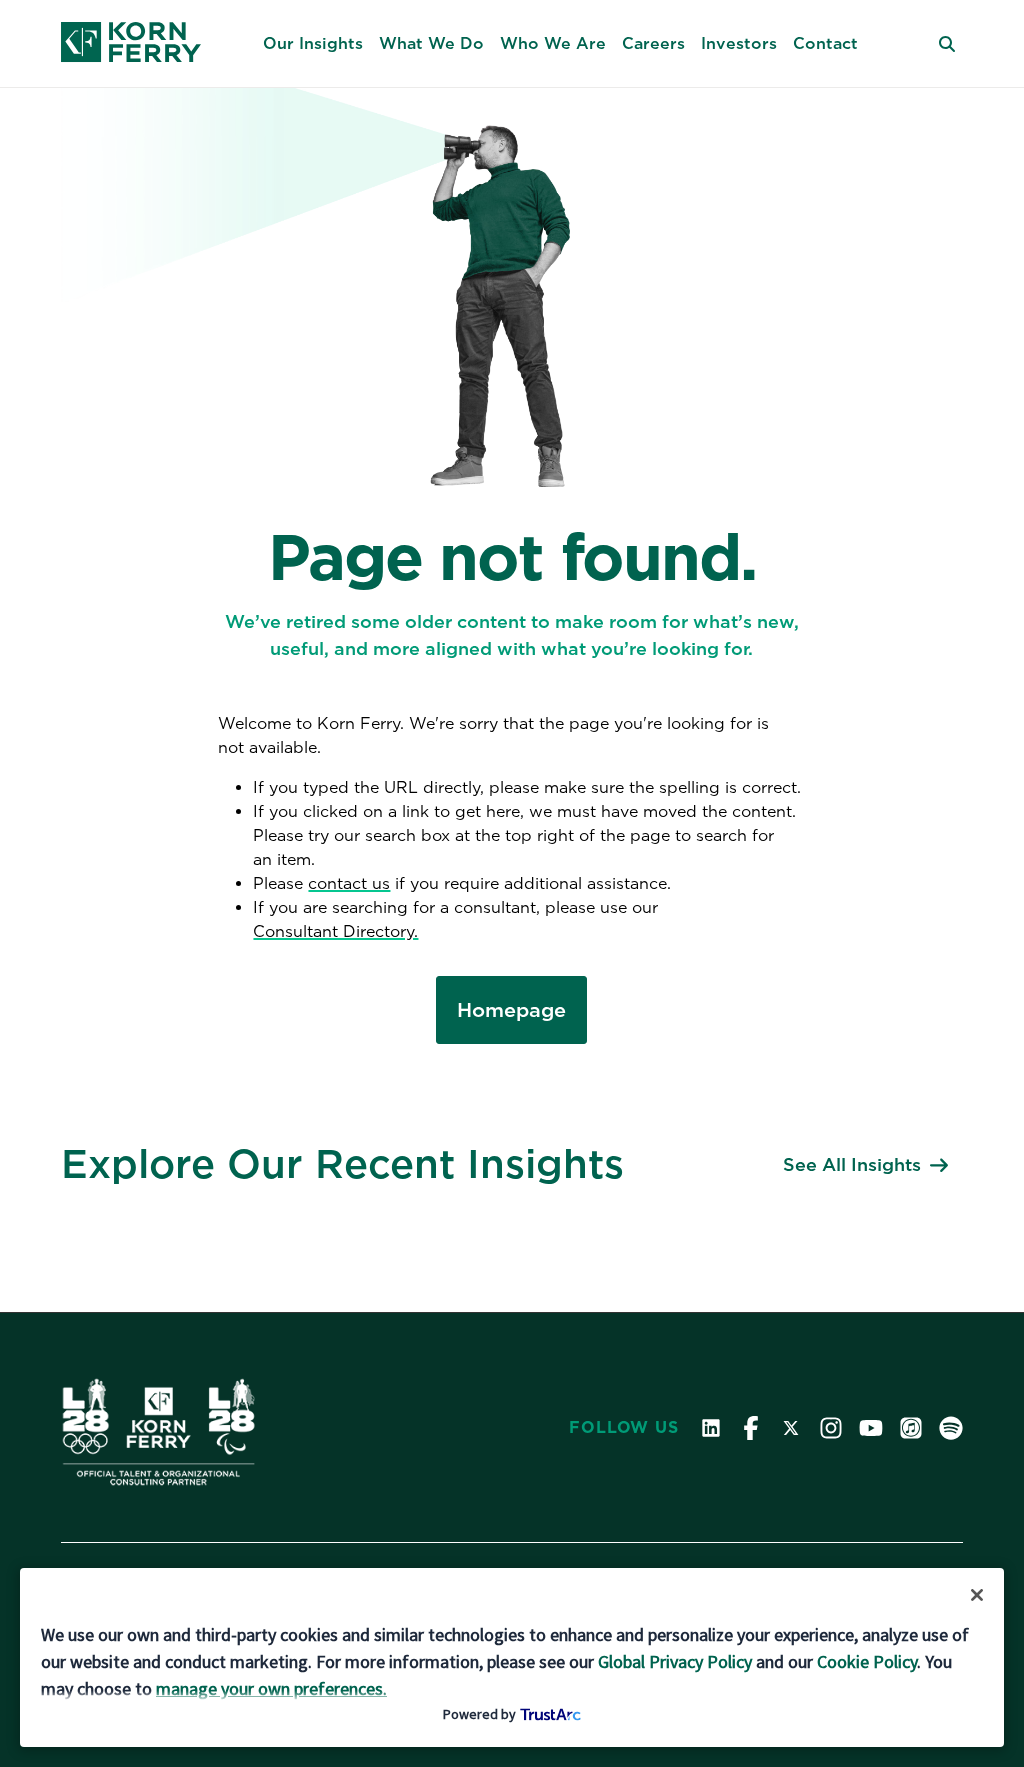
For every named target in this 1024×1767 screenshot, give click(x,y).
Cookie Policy (867, 1661)
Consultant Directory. (335, 931)
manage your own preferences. (271, 1688)
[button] (313, 44)
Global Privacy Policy (675, 1661)
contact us (349, 883)
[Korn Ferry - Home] (131, 44)
